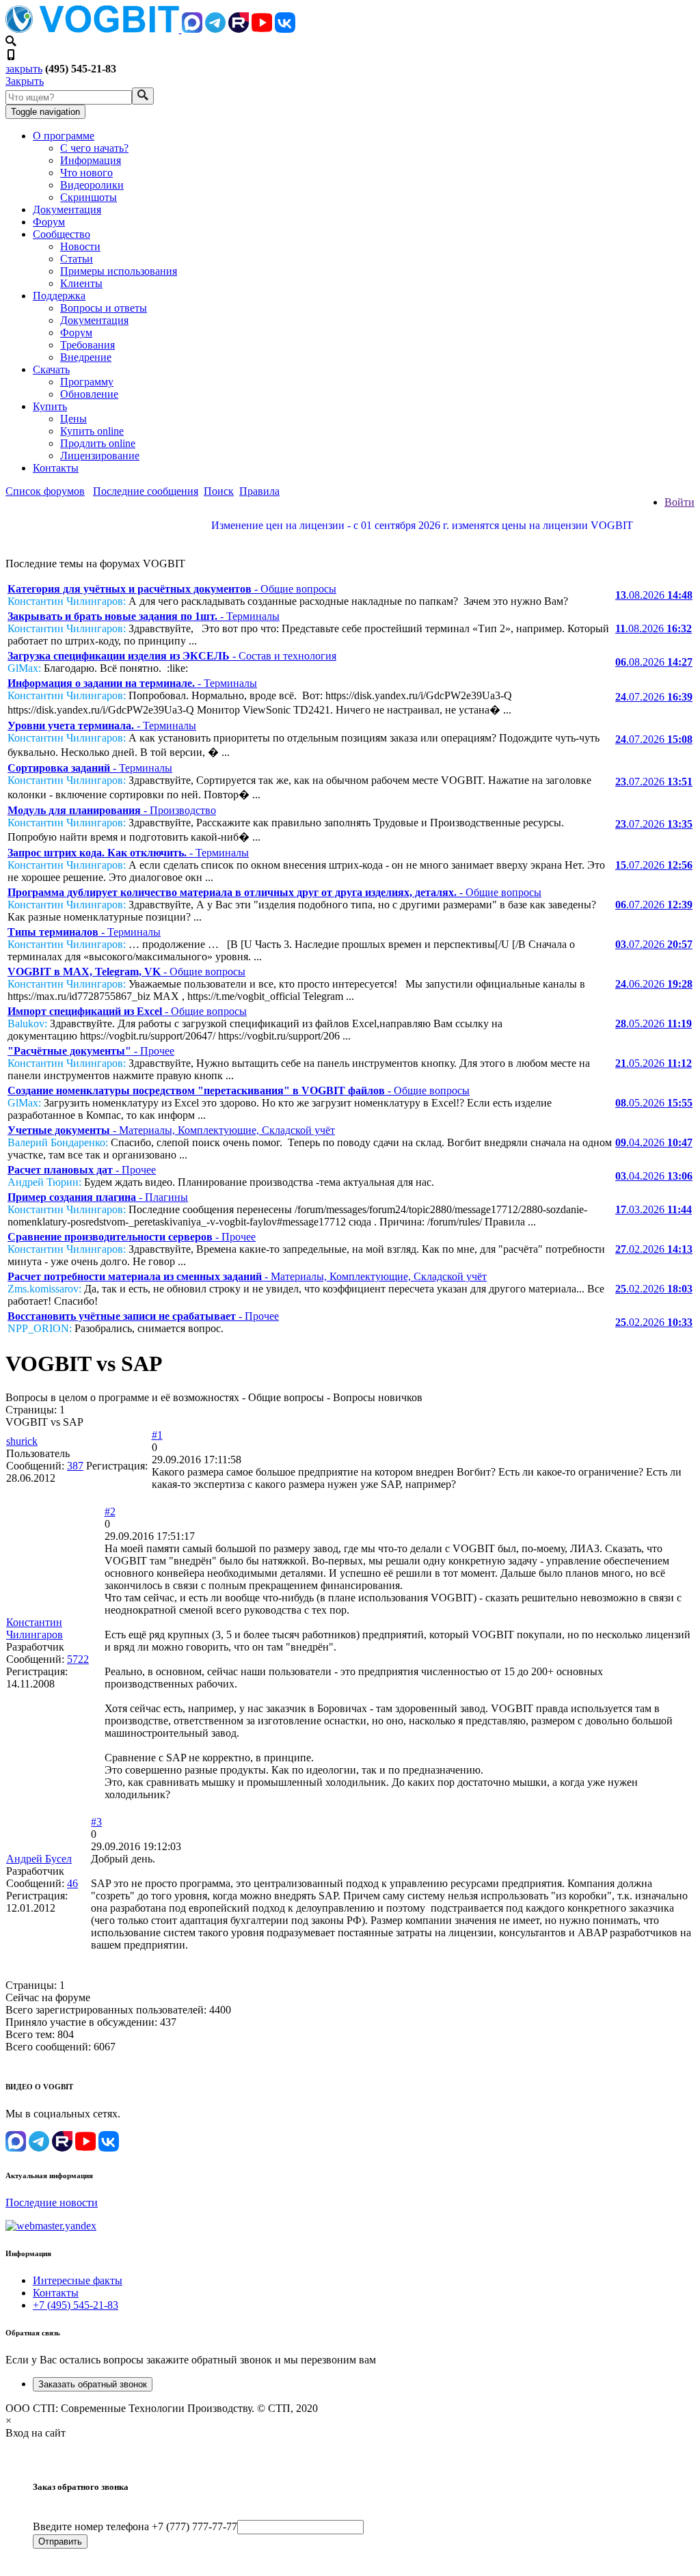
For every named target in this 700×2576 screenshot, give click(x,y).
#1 (157, 1435)
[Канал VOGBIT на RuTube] (239, 29)
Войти (679, 502)
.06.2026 (654, 984)
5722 (78, 1659)
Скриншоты (89, 197)
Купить (50, 406)
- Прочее (91, 1051)
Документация (67, 209)
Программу (87, 382)
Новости (80, 246)
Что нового (86, 173)
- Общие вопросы (172, 589)
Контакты (56, 468)
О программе (64, 136)
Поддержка (59, 296)
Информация (91, 160)
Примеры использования (119, 271)
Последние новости (52, 2202)
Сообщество (62, 234)
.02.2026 (654, 1249)
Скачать (51, 369)
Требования (87, 345)
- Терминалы (144, 616)
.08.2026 (654, 595)
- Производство (112, 810)
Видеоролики (92, 185)
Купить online (92, 431)
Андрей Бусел (39, 1859)
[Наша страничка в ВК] (285, 29)
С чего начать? (94, 148)
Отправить (60, 2541)
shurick (22, 1441)
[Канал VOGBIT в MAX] (192, 29)
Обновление (89, 394)
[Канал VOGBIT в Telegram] (215, 29)
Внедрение (86, 357)
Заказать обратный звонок (93, 2384)
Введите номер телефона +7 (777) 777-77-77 (135, 2526)
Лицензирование (100, 456)
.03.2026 (654, 1209)
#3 (96, 1822)
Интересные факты (78, 2280)
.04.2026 (654, 1142)
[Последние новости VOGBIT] (350, 540)
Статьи (77, 259)
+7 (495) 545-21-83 (76, 2305)
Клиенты (81, 283)
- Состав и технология (172, 656)
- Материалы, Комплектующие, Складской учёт (171, 1130)
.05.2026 (654, 1023)
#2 (110, 1511)
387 (75, 1466)
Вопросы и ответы (104, 308)
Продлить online (98, 443)
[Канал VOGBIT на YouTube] (262, 29)
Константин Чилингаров (35, 1628)
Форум (49, 222)
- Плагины (98, 1197)
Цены (73, 419)
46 (72, 1883)
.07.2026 (654, 697)
